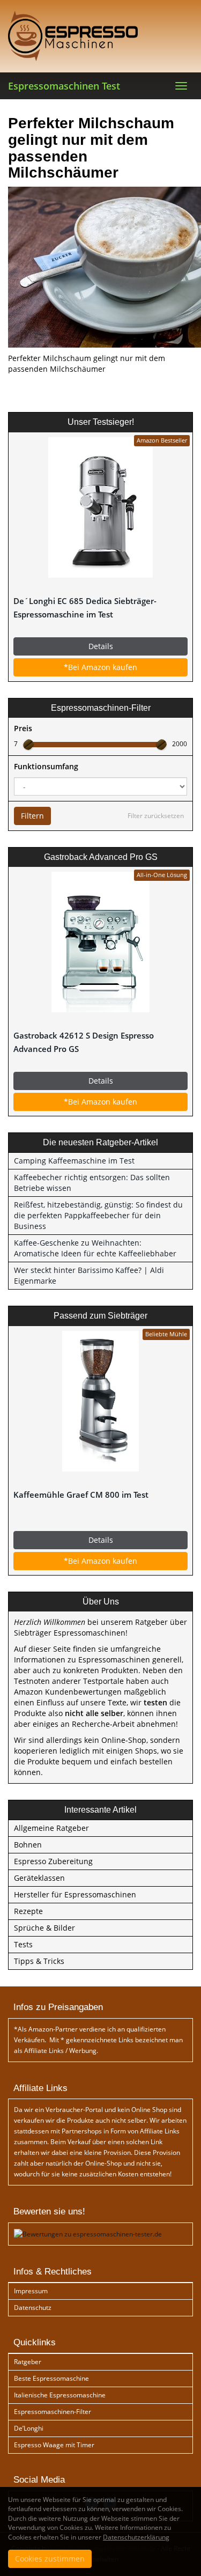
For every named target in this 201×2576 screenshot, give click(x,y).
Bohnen (28, 1845)
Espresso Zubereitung (53, 1861)
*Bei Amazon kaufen (100, 667)
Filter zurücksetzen (156, 816)
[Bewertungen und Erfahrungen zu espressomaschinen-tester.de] (88, 2233)
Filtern (32, 816)
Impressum (31, 2291)
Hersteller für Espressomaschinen (75, 1894)
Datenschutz (33, 2308)
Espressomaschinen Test (64, 86)
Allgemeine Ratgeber (51, 1828)
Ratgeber (28, 2362)
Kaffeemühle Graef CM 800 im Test (81, 1495)
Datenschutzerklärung (136, 2537)
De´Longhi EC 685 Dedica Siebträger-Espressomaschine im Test (85, 608)
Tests (23, 1944)
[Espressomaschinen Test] (100, 36)
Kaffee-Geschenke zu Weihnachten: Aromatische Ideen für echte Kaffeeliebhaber (95, 1248)
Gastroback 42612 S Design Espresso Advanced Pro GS (84, 1042)
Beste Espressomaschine (51, 2378)
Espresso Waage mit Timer (54, 2445)
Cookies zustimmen (50, 2559)
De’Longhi (29, 2428)
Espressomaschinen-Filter (53, 2412)
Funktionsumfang (46, 766)
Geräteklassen (39, 1878)
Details (101, 646)
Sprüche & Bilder (44, 1928)
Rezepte (28, 1911)
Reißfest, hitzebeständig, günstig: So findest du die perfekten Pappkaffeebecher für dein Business (98, 1215)
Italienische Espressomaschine (60, 2395)
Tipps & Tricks (39, 1961)
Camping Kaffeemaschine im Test (74, 1161)
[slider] (28, 745)
